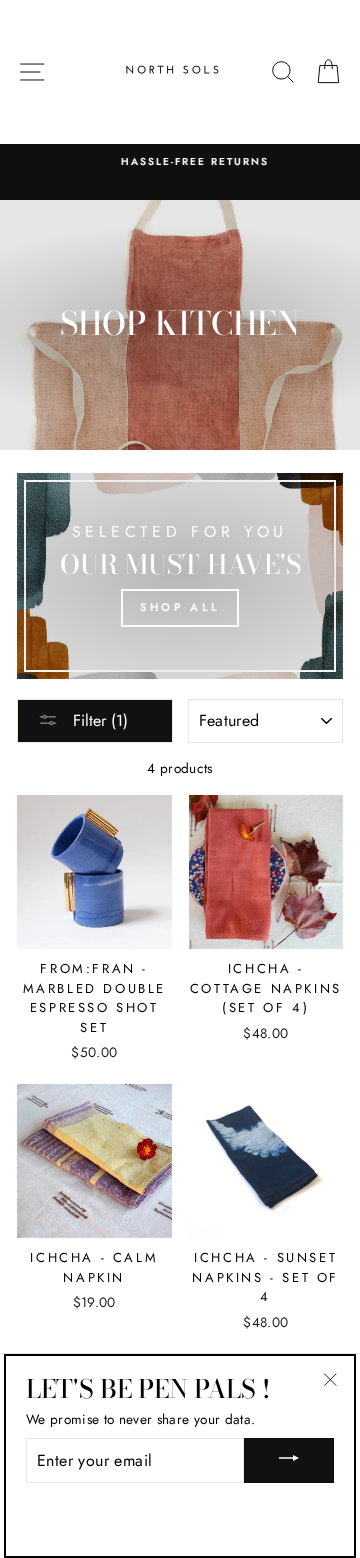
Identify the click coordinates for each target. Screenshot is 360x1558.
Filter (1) (98, 720)
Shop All (180, 607)
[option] (180, 162)
